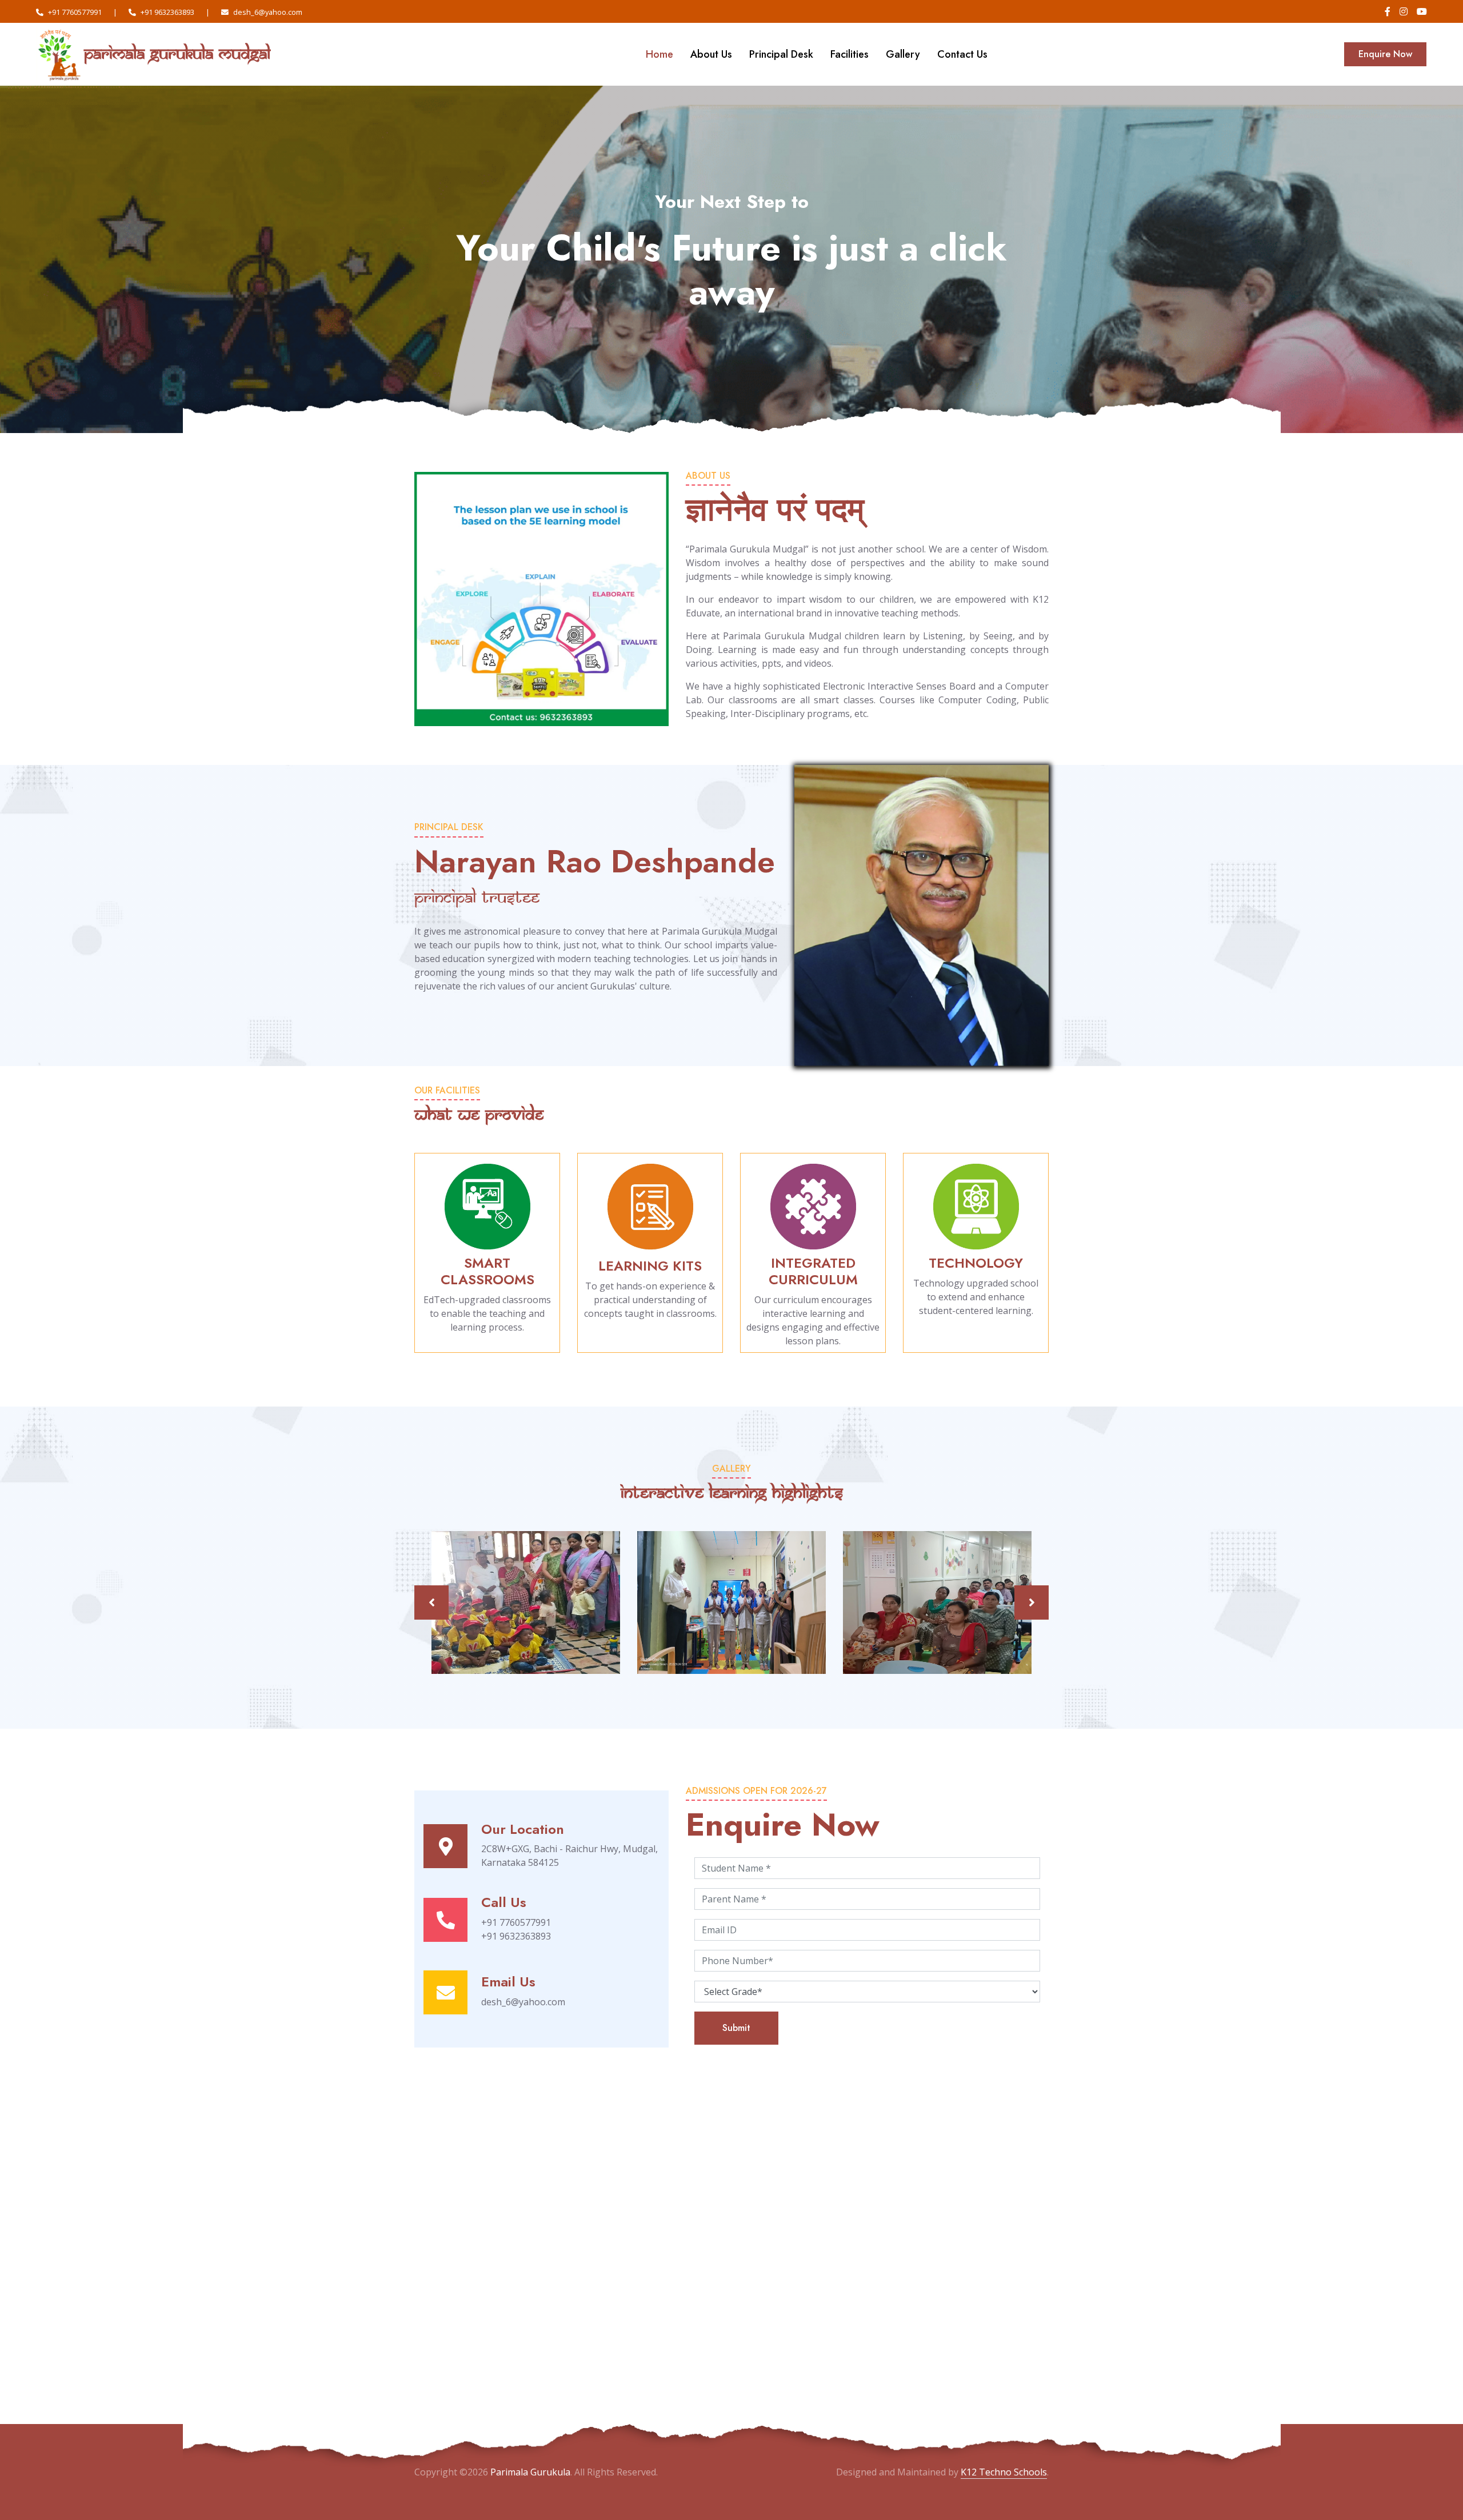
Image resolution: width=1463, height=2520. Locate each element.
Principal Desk (781, 54)
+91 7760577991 (75, 12)
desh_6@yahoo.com (268, 12)
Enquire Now (1385, 54)
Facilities (850, 54)
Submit (736, 2028)
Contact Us (962, 54)
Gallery (903, 54)
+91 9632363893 (167, 12)
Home (659, 54)
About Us (711, 54)
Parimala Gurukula (530, 2472)
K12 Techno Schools (1004, 2472)
